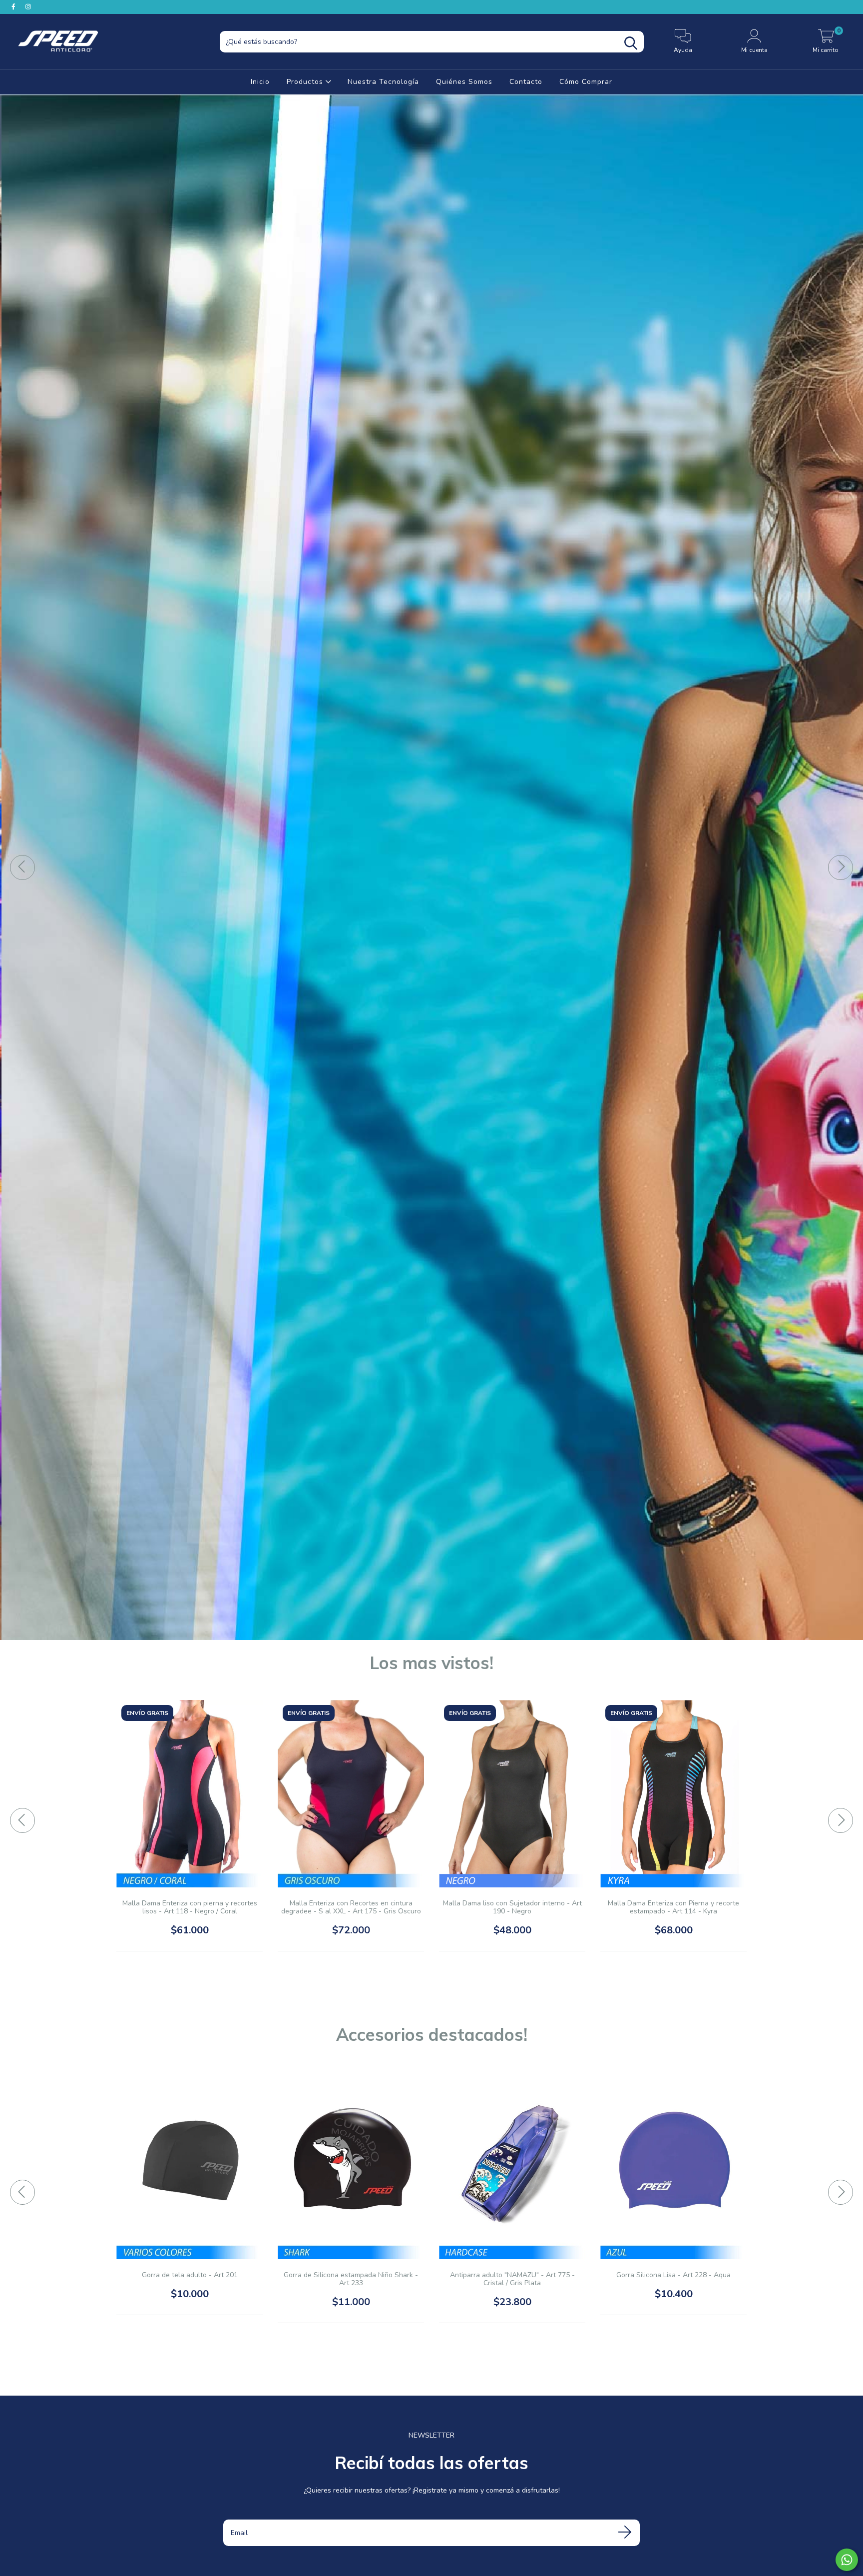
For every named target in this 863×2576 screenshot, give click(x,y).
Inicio (260, 82)
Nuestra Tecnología (383, 82)
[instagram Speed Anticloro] (28, 7)
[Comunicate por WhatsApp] (847, 2560)
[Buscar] (631, 43)
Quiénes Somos (464, 82)
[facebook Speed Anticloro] (14, 7)
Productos (306, 82)
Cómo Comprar (586, 82)
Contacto (526, 82)
